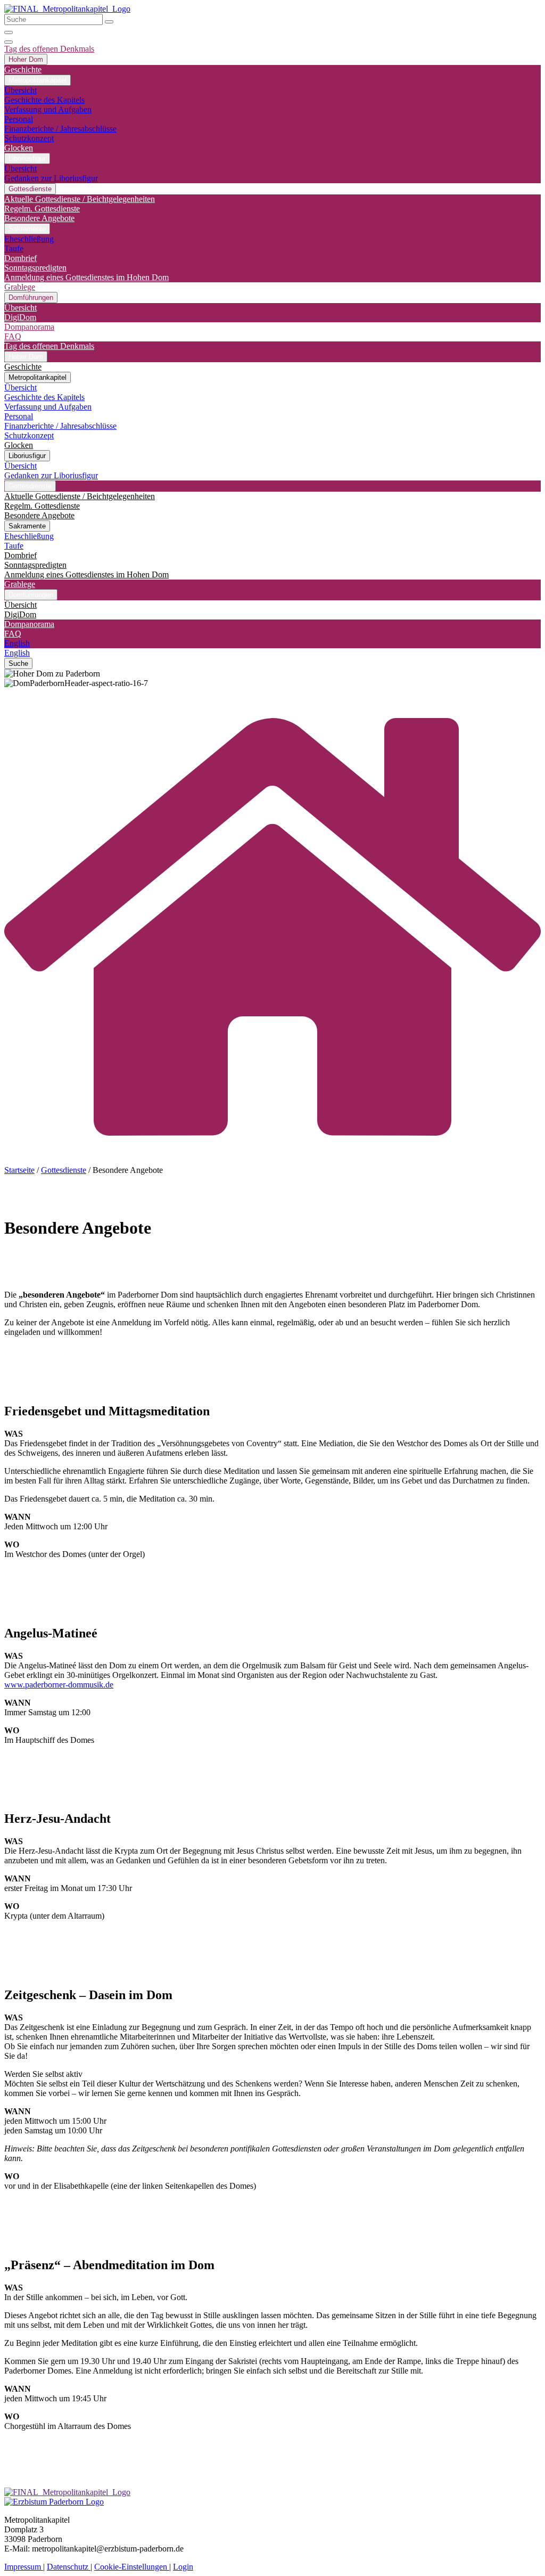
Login (183, 2567)
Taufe (14, 248)
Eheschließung (29, 239)
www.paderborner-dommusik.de (59, 1685)
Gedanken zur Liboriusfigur (51, 178)
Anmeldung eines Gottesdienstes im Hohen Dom (86, 277)
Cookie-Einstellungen (132, 2567)
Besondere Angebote (39, 218)
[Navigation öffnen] (9, 42)
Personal (19, 119)
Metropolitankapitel (38, 80)
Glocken (19, 148)
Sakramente (27, 229)
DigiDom (20, 317)
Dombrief (20, 258)
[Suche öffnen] (9, 32)
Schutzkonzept (29, 138)
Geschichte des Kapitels (44, 100)
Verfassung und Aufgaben (48, 109)
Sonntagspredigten (35, 268)
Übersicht (20, 90)
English (17, 643)
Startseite (19, 1170)
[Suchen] (109, 22)
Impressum (24, 2567)
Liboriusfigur (27, 158)
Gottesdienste (64, 1170)
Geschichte (23, 70)
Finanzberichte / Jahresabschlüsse (60, 129)
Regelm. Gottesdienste (42, 209)
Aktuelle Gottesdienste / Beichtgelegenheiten (80, 199)
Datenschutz (69, 2567)
